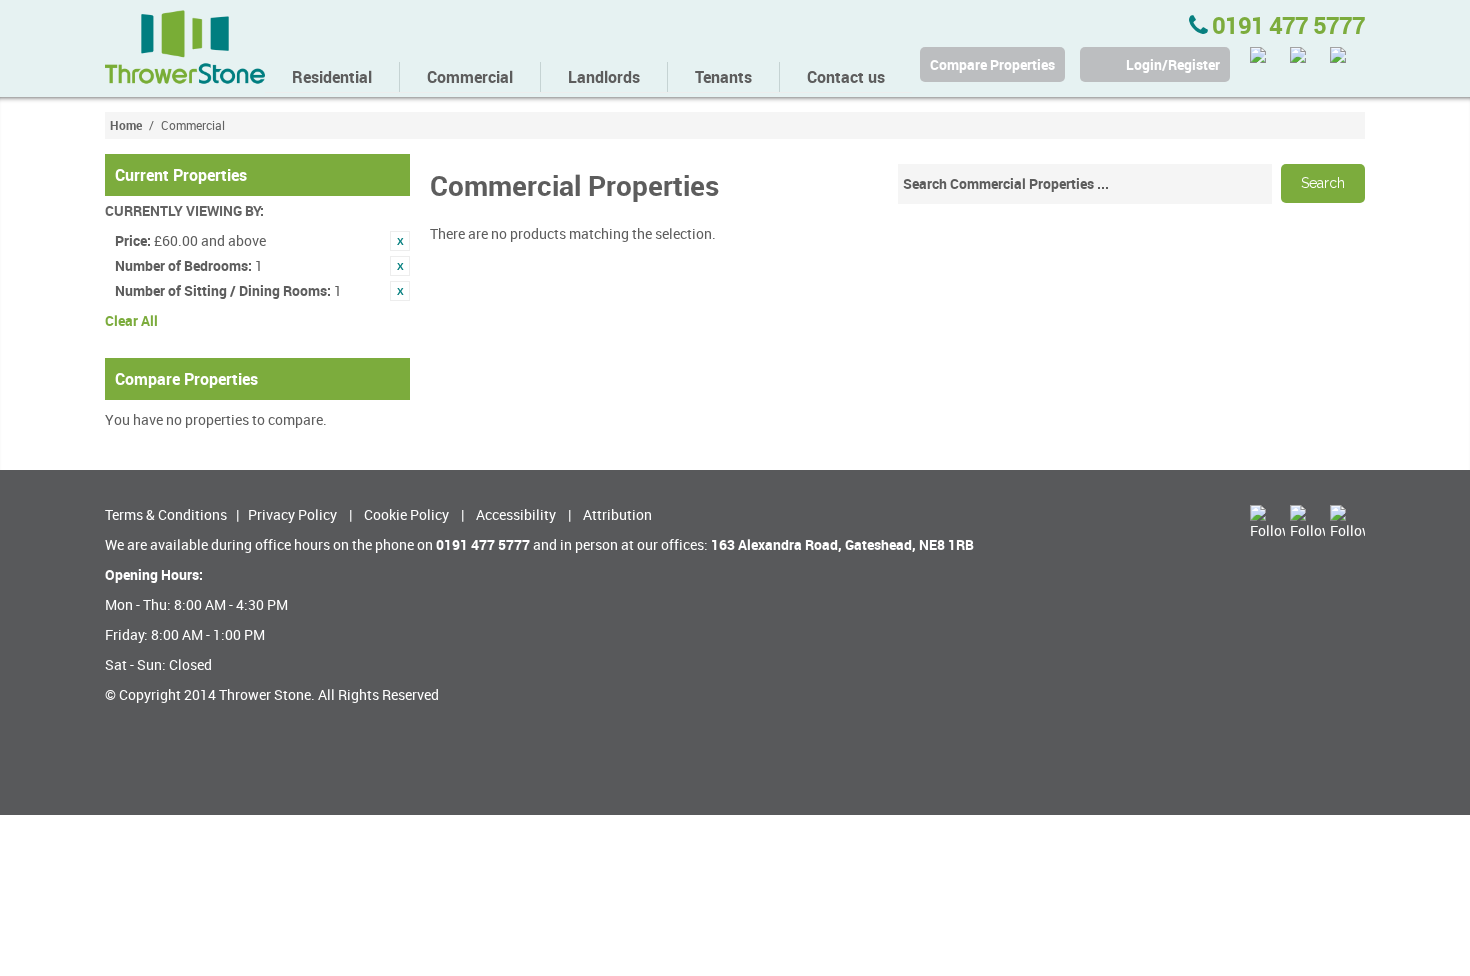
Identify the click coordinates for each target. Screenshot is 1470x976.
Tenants (723, 77)
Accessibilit (512, 514)
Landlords (604, 77)
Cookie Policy (406, 514)
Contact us (846, 77)
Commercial (470, 77)
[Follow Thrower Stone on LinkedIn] (1347, 64)
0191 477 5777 (1286, 25)
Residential (332, 77)
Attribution (617, 514)
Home (126, 125)
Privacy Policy (292, 514)
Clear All (131, 320)
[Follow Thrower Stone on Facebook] (1307, 64)
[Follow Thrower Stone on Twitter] (1267, 64)
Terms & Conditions (166, 514)
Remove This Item (400, 241)
